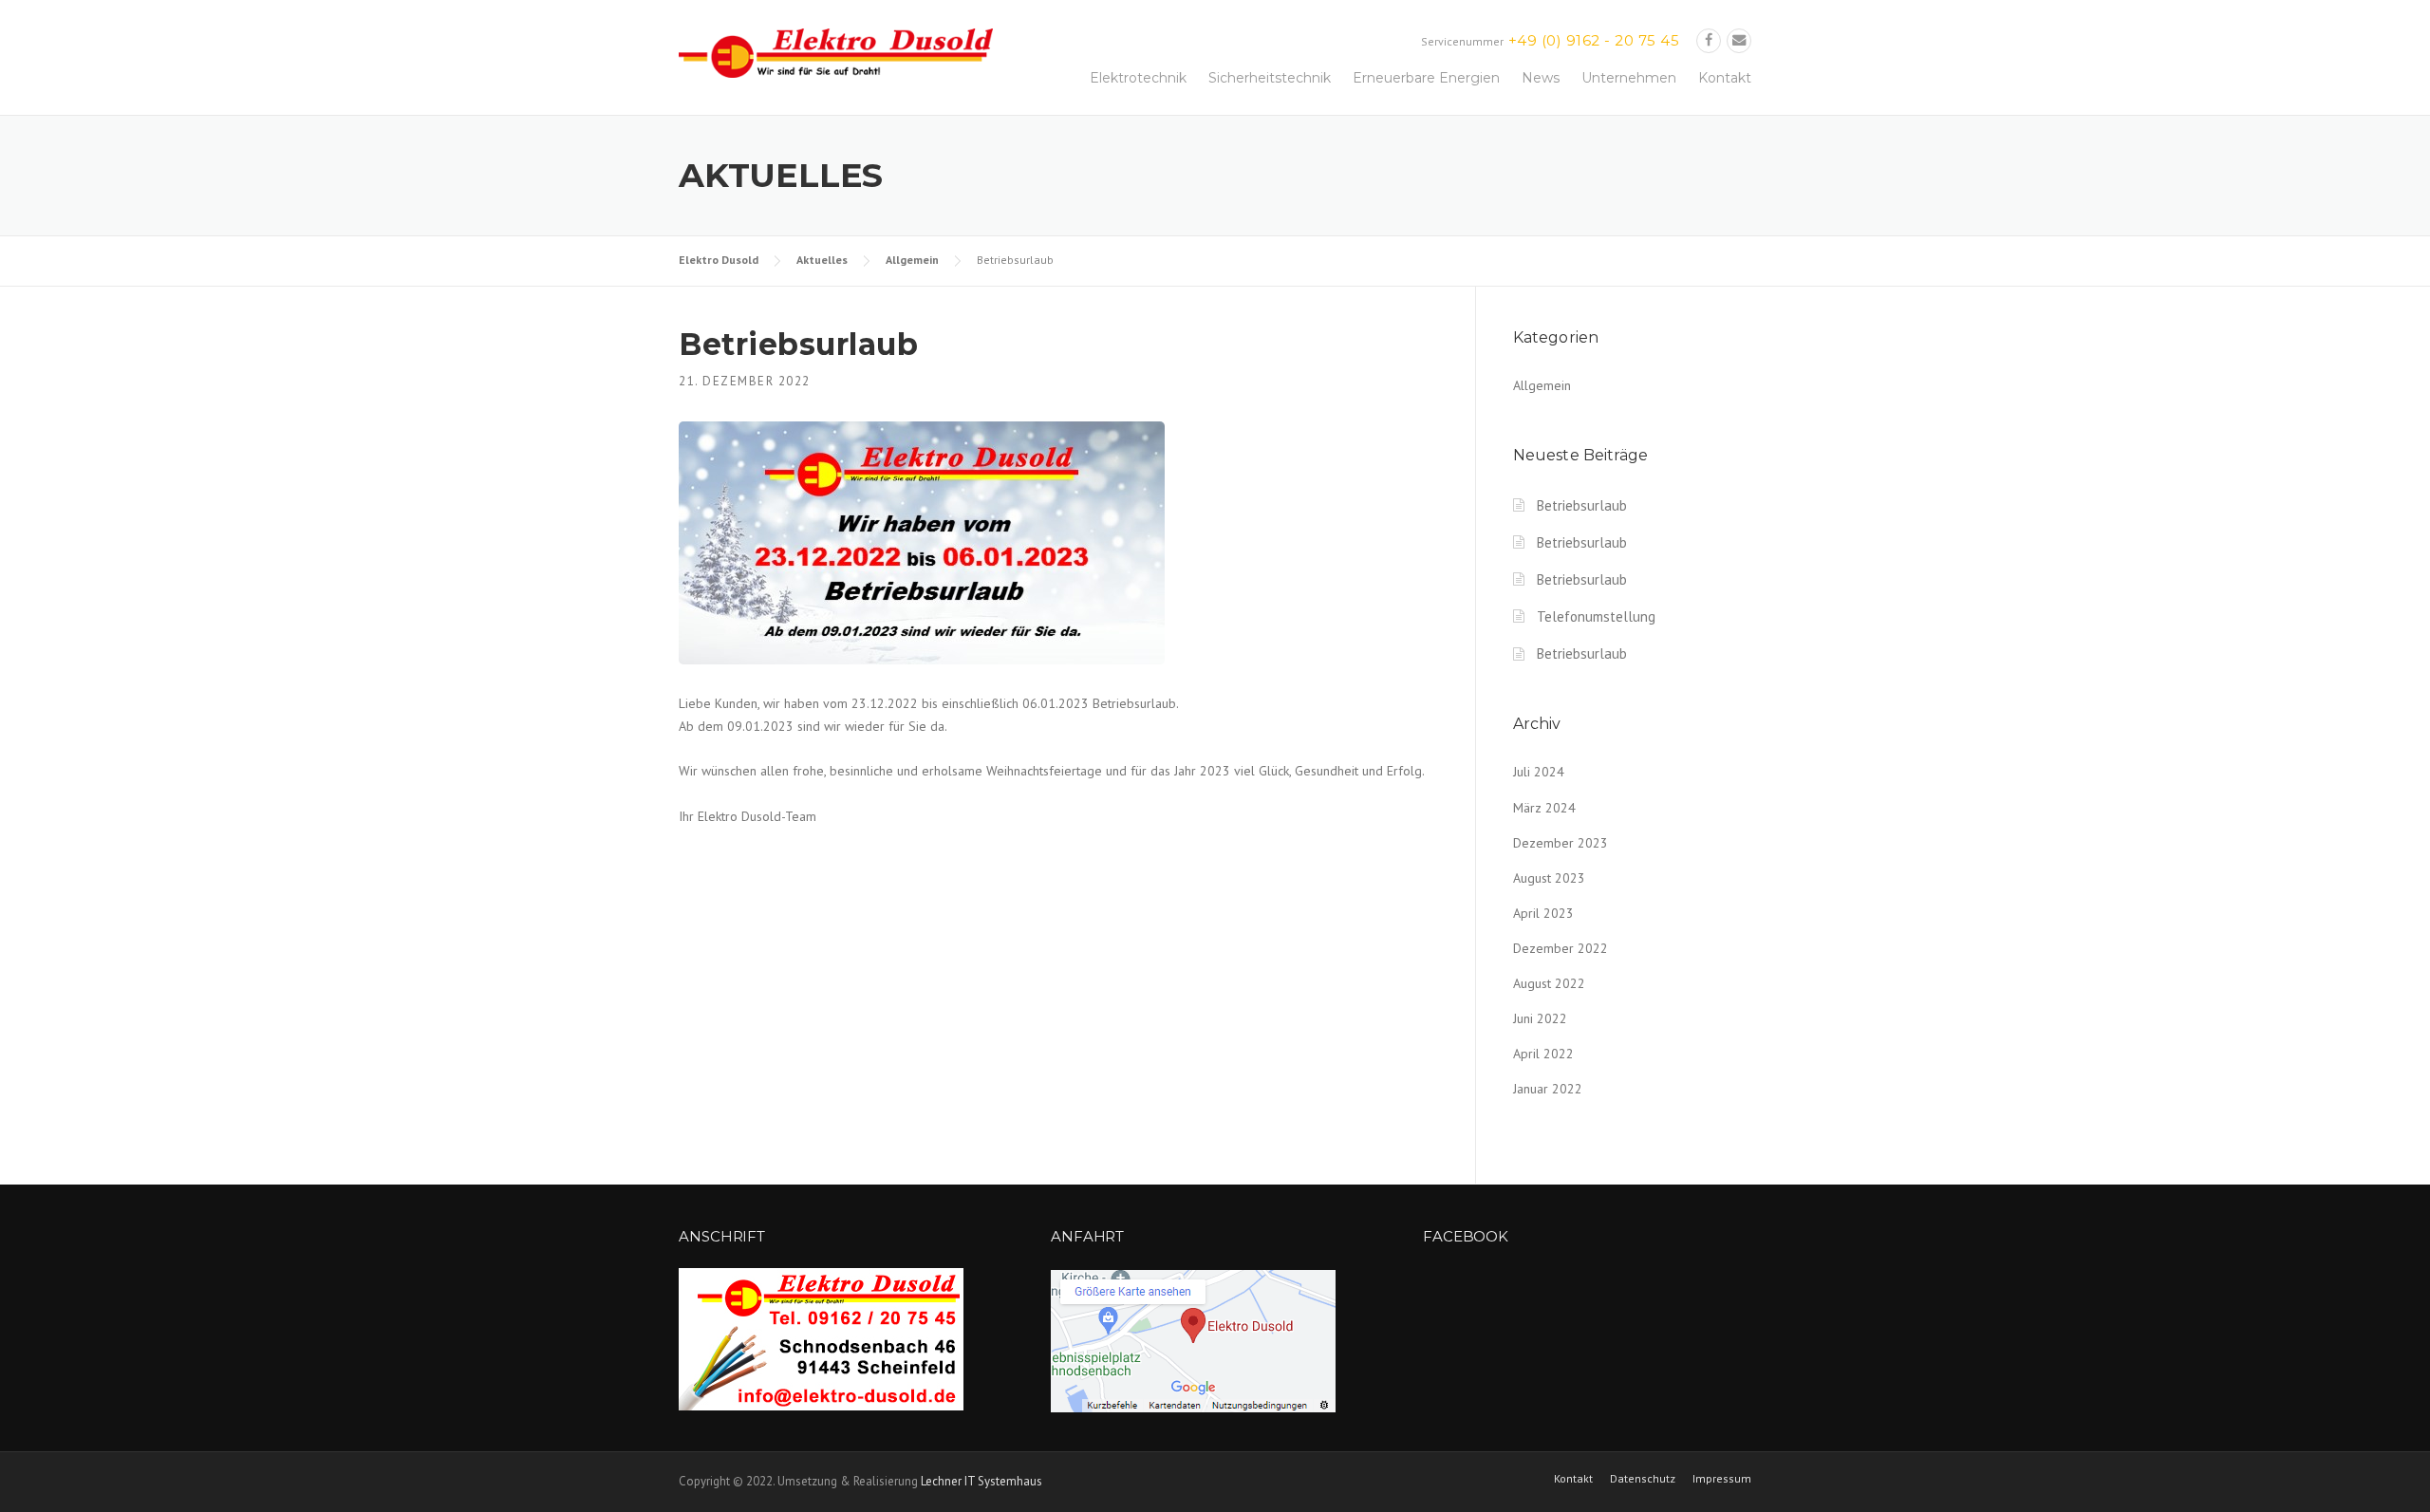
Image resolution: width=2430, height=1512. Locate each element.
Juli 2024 (1539, 772)
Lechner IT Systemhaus (981, 1481)
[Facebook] (1709, 40)
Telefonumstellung (1596, 616)
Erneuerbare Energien (1426, 78)
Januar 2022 (1548, 1089)
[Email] (1739, 40)
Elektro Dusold (719, 260)
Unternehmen (1629, 78)
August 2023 (1549, 878)
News (1541, 78)
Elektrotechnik (1138, 78)
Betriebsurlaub (1582, 505)
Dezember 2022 (1561, 948)
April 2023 (1543, 913)
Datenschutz (1643, 1479)
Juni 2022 (1540, 1018)
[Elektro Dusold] (836, 52)
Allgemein (912, 260)
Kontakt (1725, 78)
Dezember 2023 (1561, 843)
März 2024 (1544, 808)
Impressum (1722, 1479)
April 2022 (1543, 1054)
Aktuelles (822, 260)
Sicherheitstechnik (1270, 78)
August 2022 (1549, 983)
